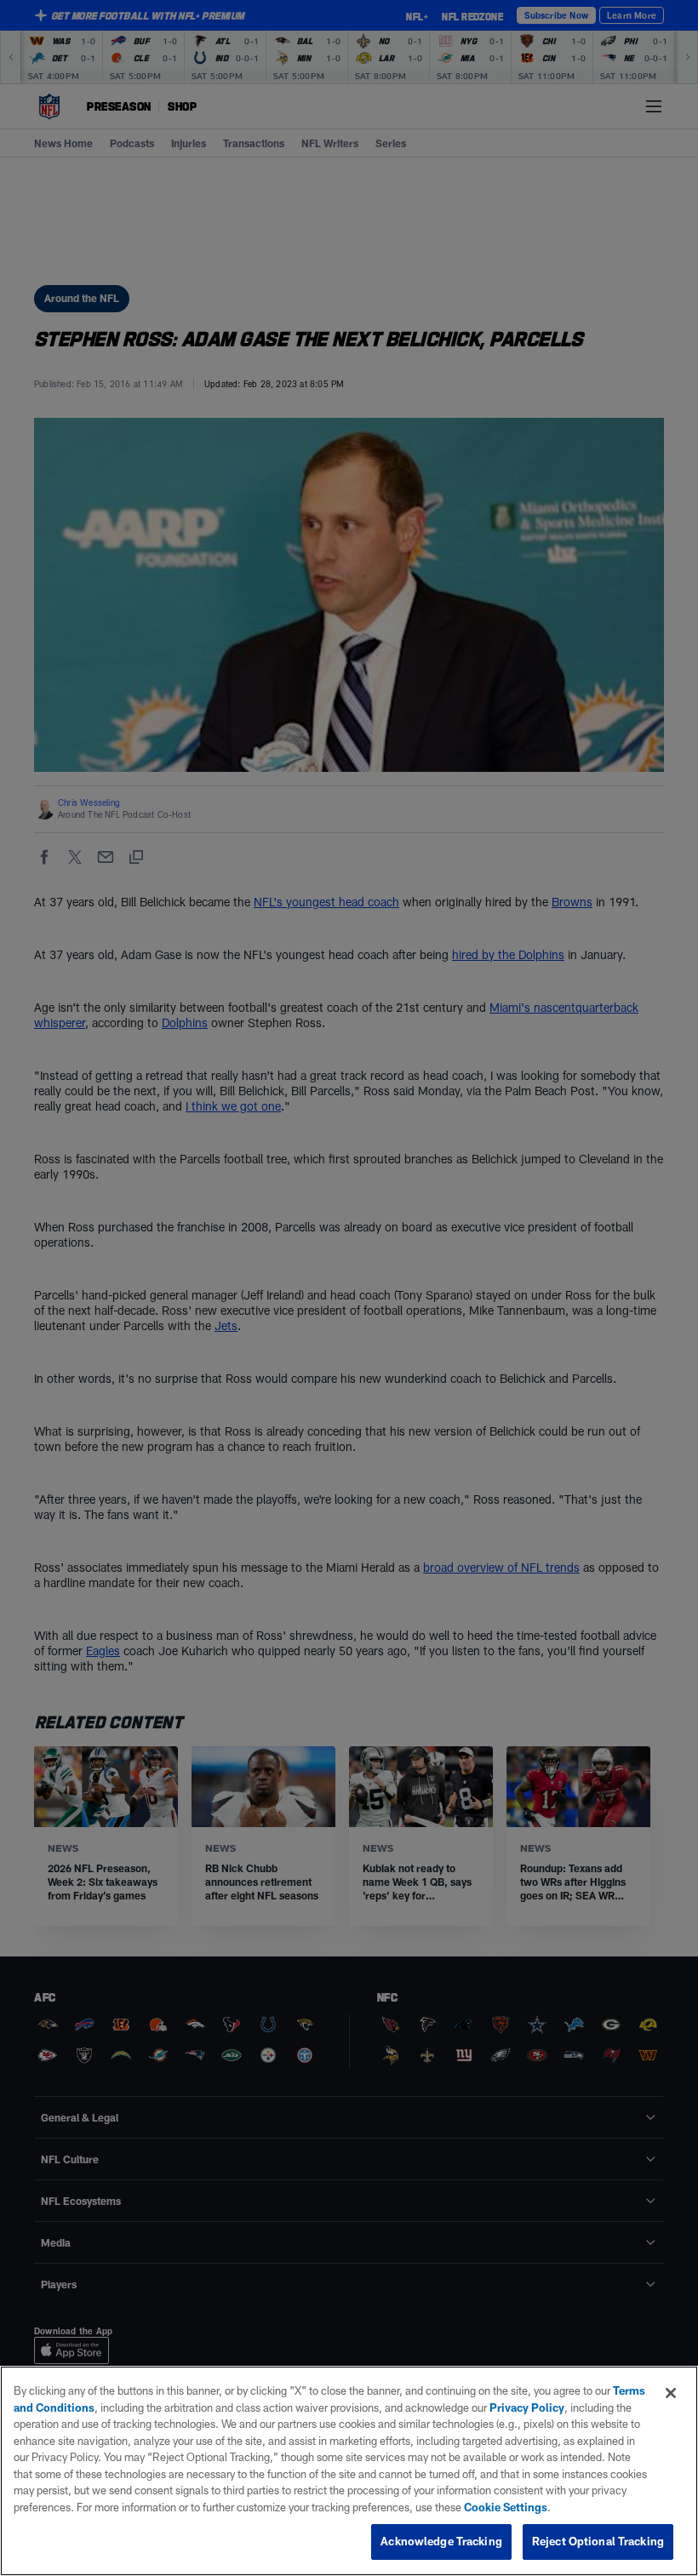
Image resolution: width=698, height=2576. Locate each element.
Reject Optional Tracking (598, 2541)
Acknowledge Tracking (441, 2541)
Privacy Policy (527, 2408)
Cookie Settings (506, 2507)
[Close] (671, 2393)
